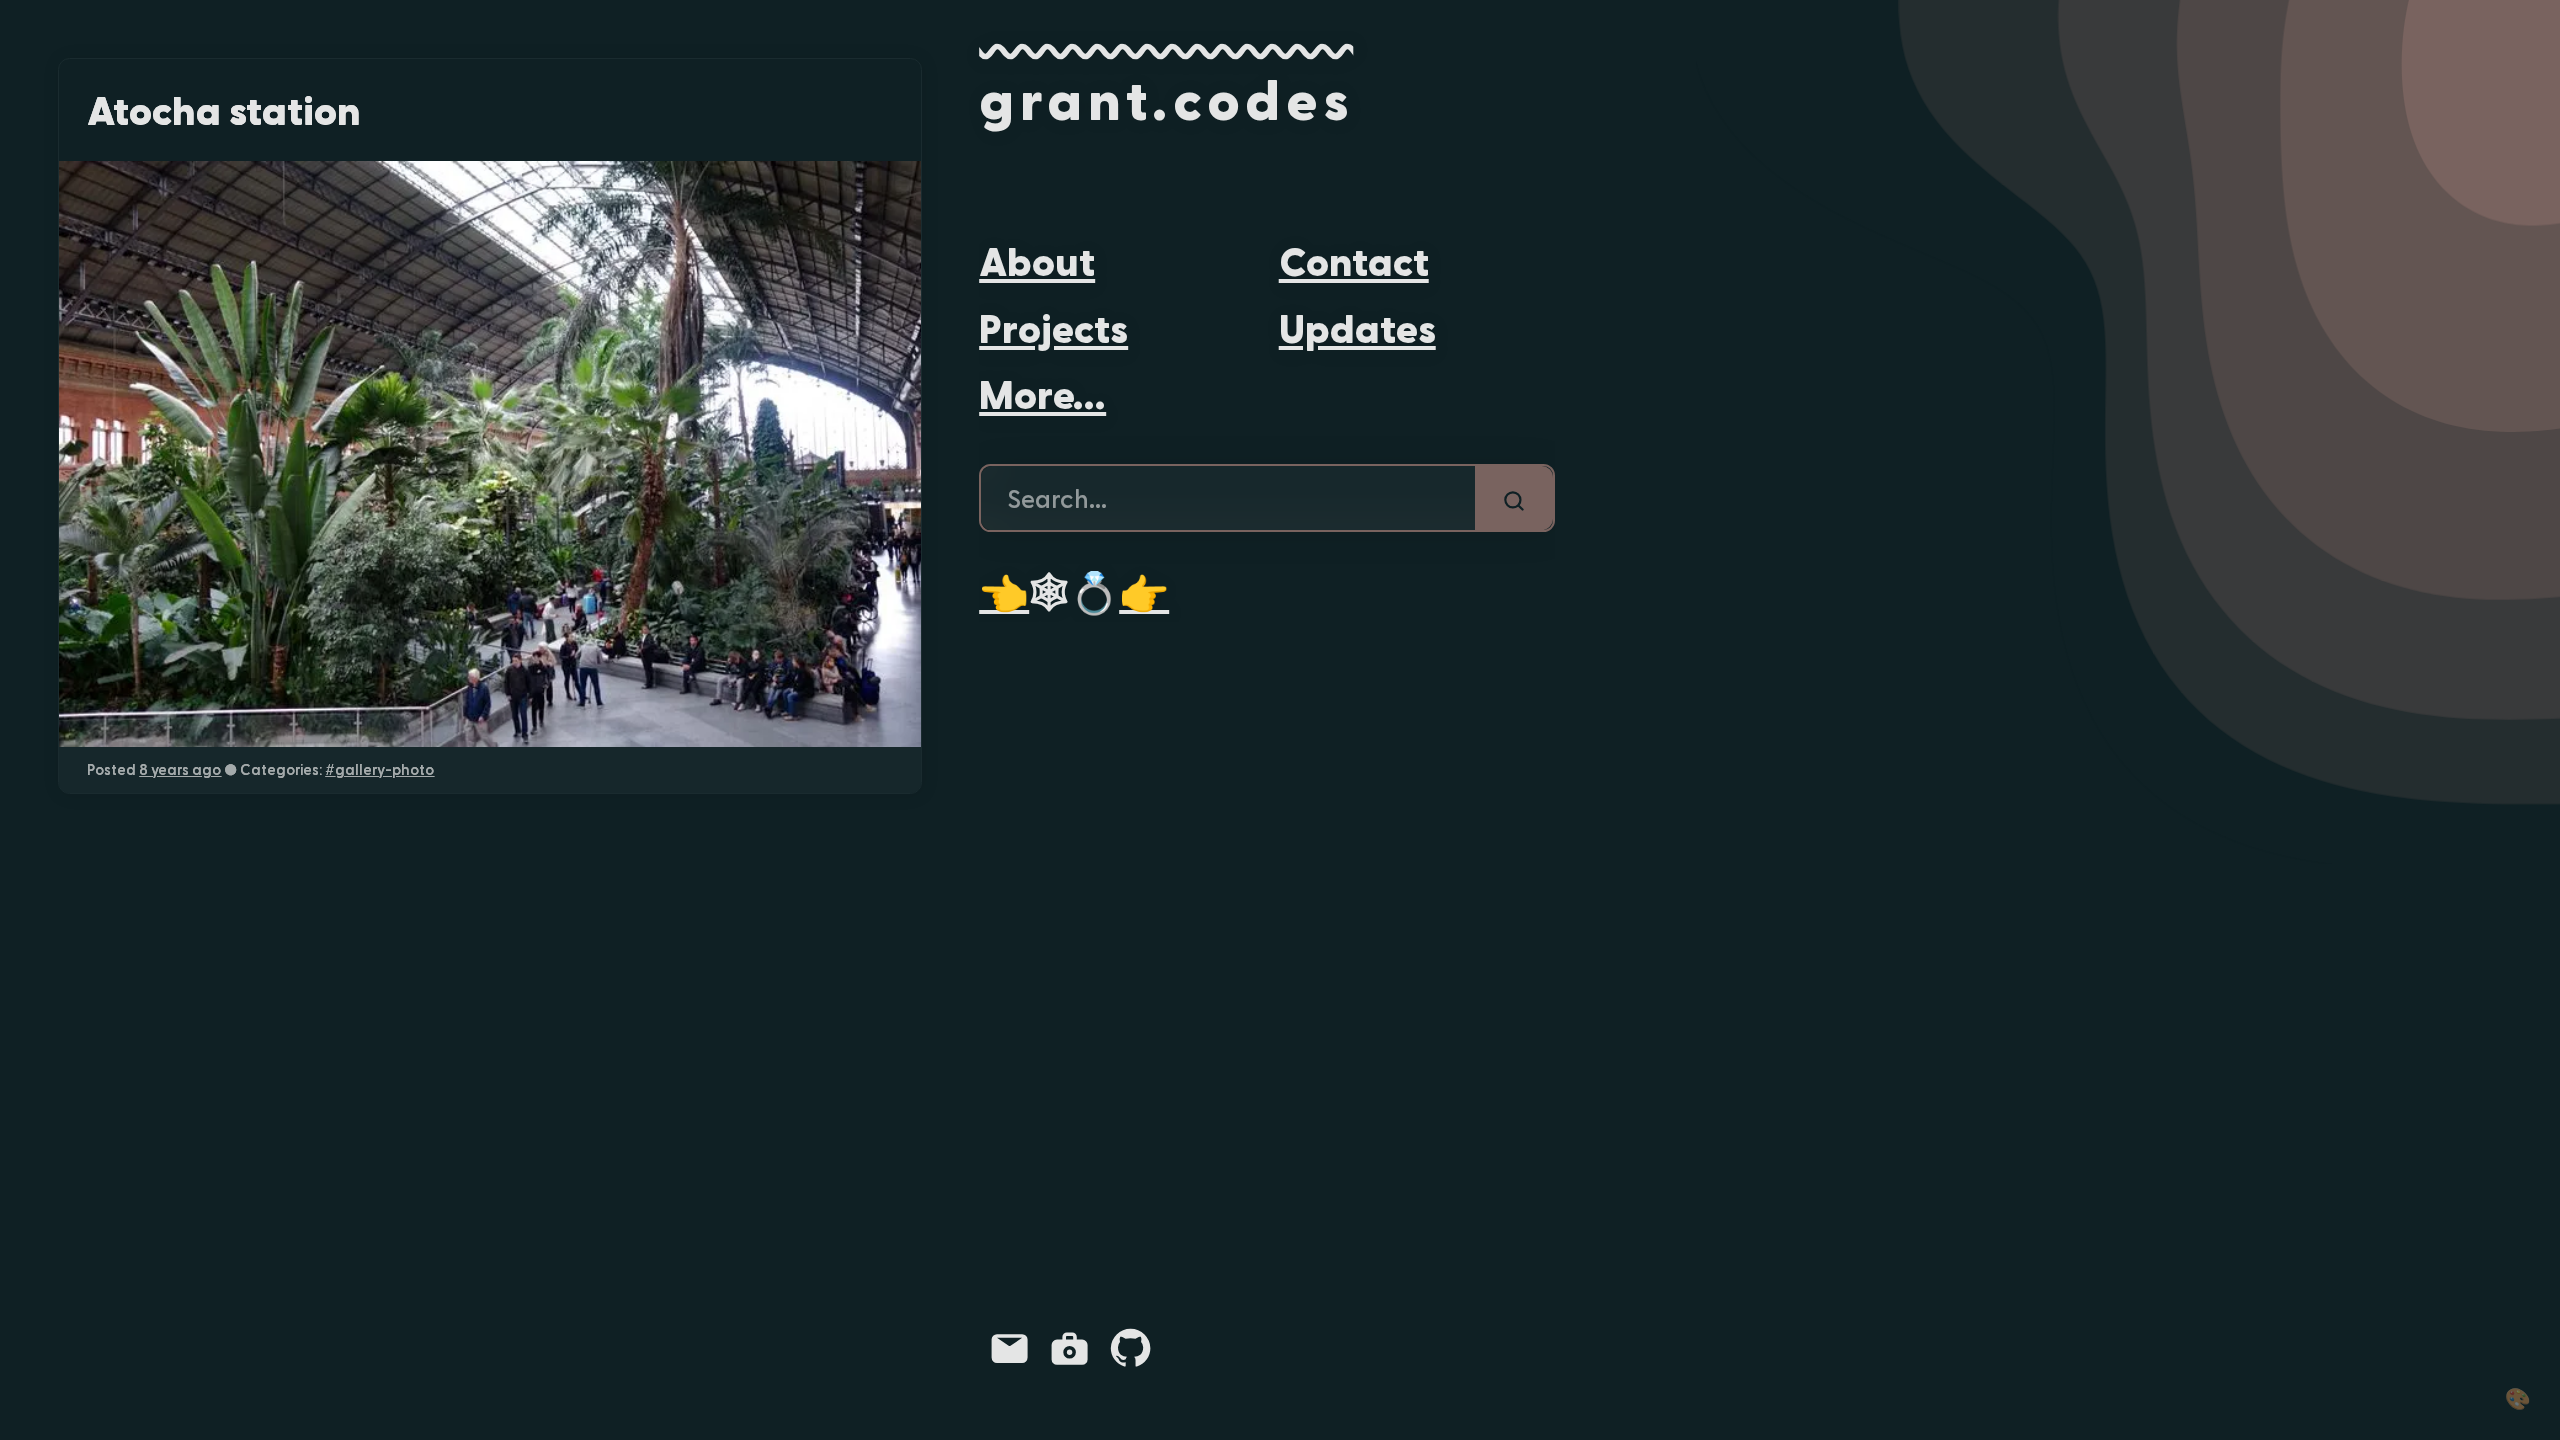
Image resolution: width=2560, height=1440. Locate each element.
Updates (1357, 326)
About (1037, 259)
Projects (1053, 326)
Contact (1354, 259)
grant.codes (1166, 97)
